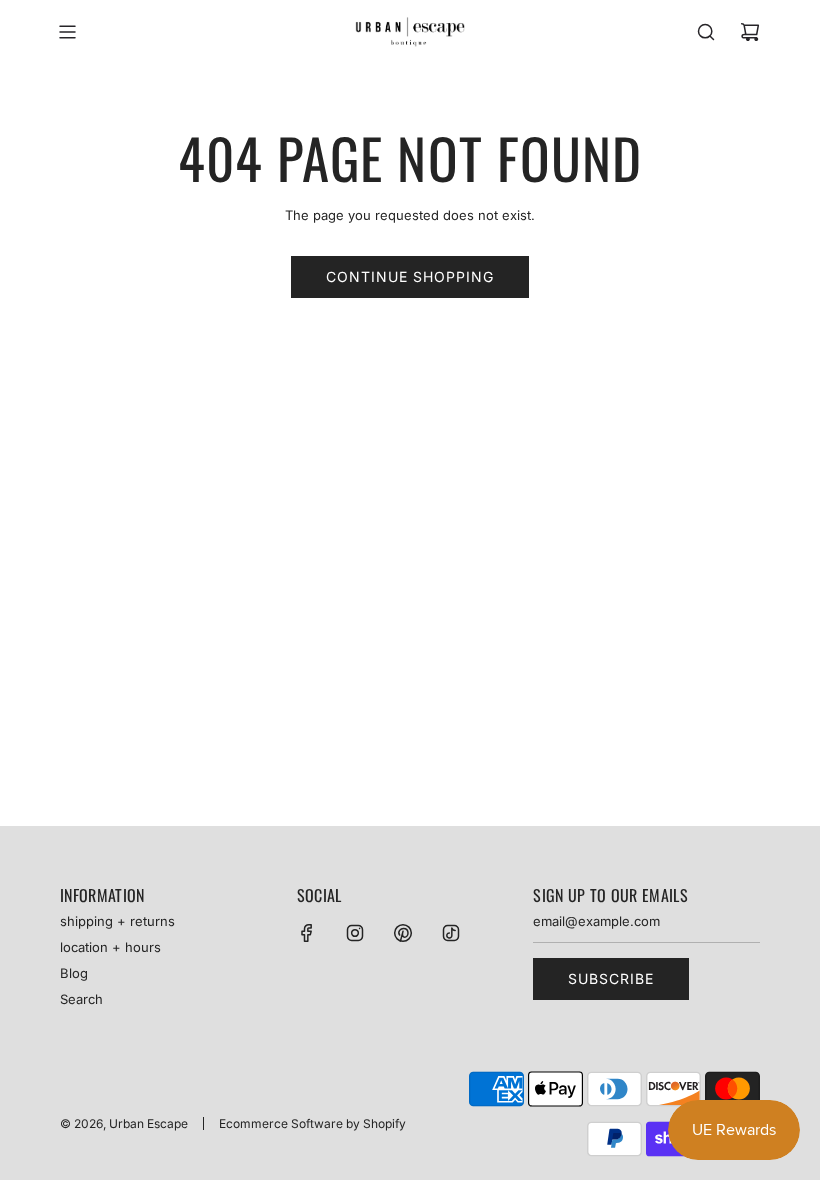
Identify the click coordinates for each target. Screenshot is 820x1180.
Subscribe (611, 978)
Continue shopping (410, 276)
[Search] (706, 32)
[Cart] (750, 32)
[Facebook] (307, 933)
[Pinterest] (403, 933)
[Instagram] (355, 933)
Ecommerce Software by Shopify (312, 1123)
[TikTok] (451, 933)
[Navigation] (67, 32)
